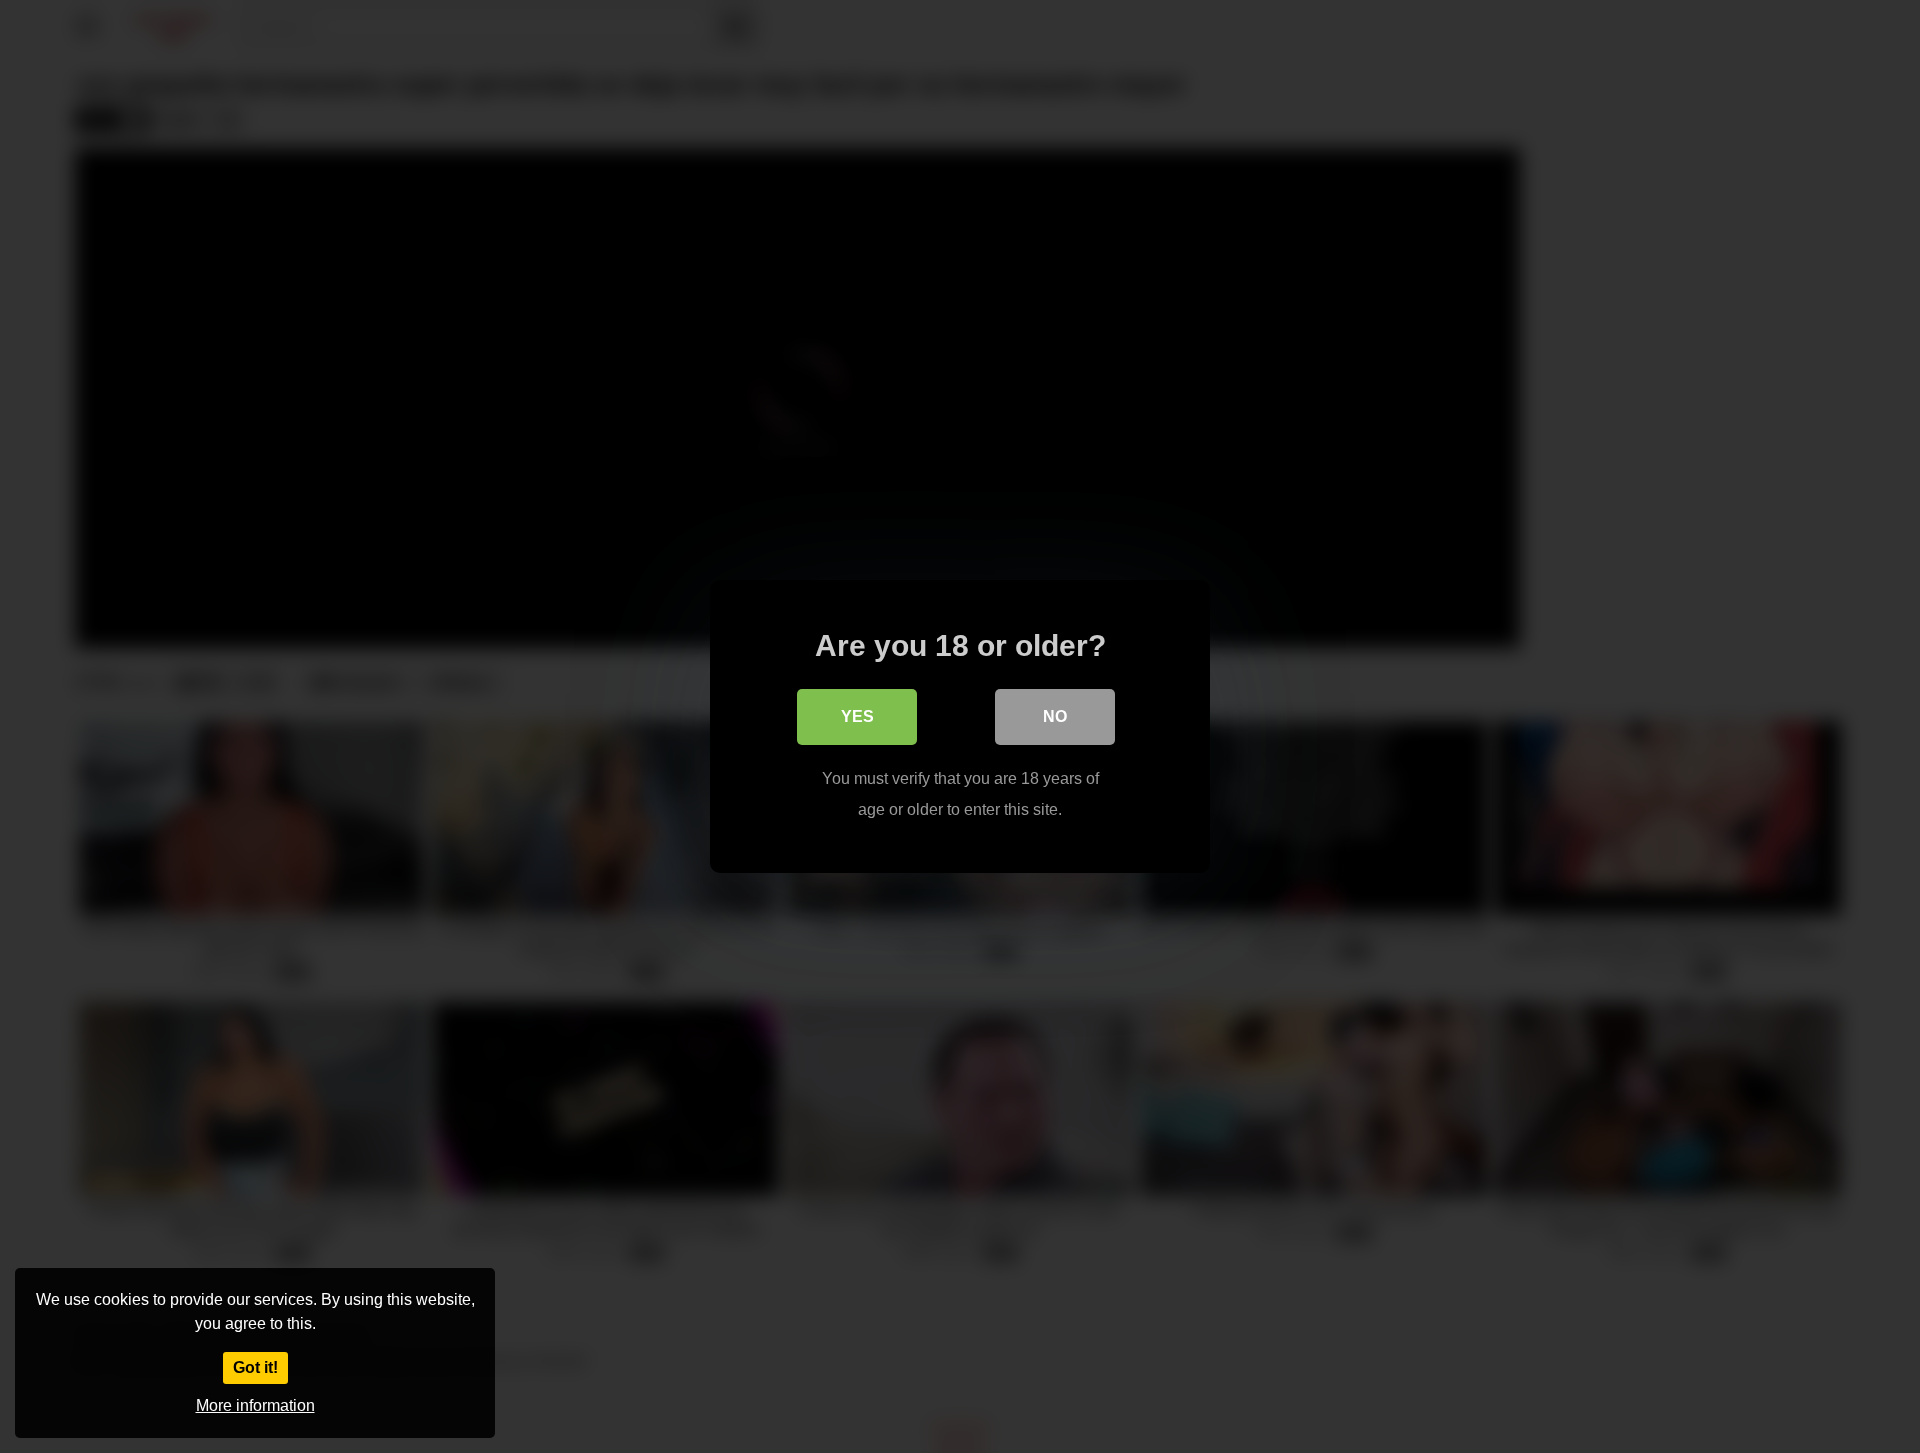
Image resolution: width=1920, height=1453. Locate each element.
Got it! (255, 1367)
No (1055, 716)
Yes (857, 716)
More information (255, 1405)
